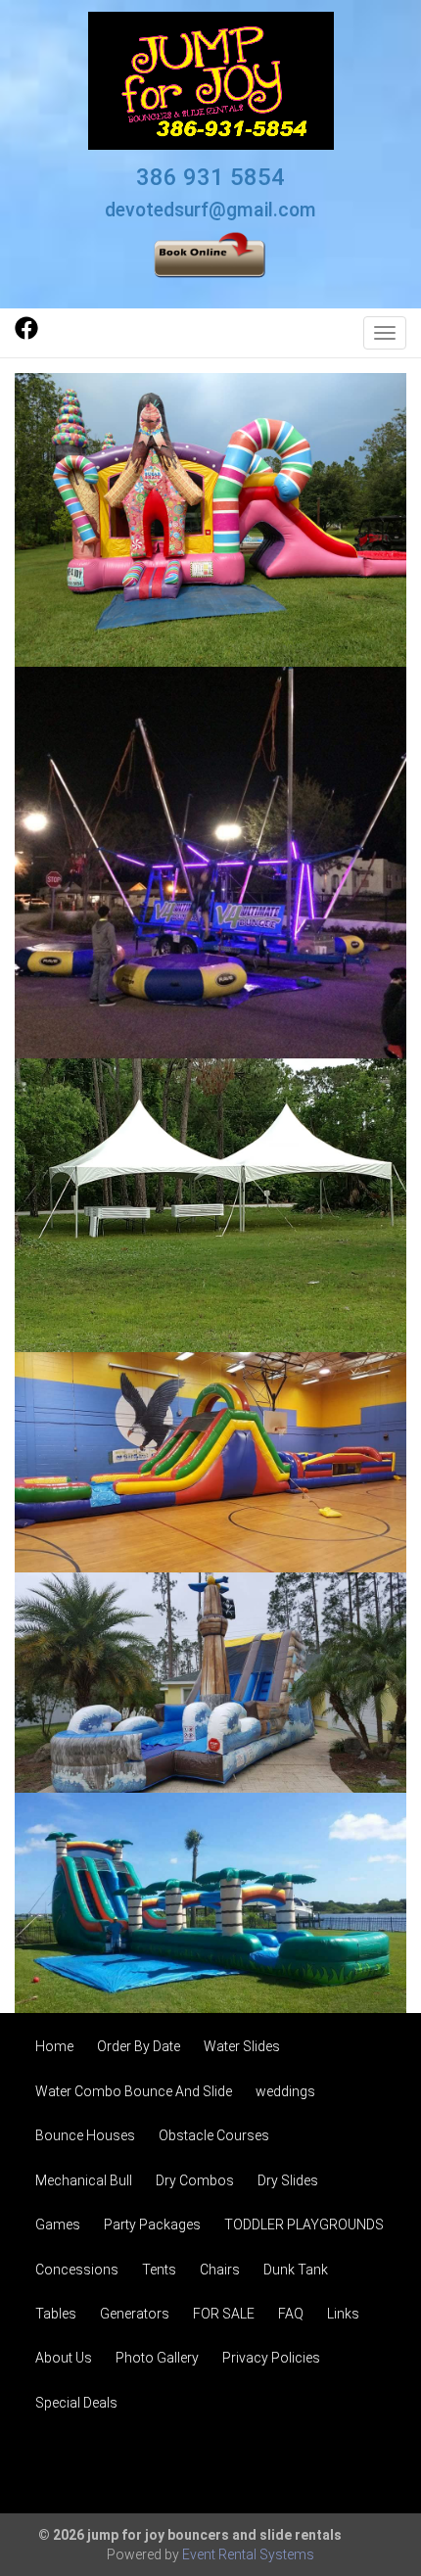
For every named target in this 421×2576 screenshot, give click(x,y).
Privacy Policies (271, 2358)
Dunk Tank (296, 2270)
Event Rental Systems (248, 2554)
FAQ (291, 2314)
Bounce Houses (85, 2135)
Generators (135, 2314)
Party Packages (152, 2225)
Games (58, 2225)
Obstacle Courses (214, 2135)
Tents (159, 2270)
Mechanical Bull (84, 2180)
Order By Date (139, 2046)
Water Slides (242, 2046)
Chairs (220, 2270)
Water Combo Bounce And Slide (134, 2091)
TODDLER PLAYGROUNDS (304, 2225)
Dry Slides (288, 2180)
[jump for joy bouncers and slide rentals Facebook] (26, 335)
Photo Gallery (157, 2358)
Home (54, 2046)
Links (343, 2314)
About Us (64, 2358)
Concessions (77, 2270)
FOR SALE (224, 2314)
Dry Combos (195, 2180)
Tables (56, 2314)
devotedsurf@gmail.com (210, 210)
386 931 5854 (210, 177)
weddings (285, 2091)
